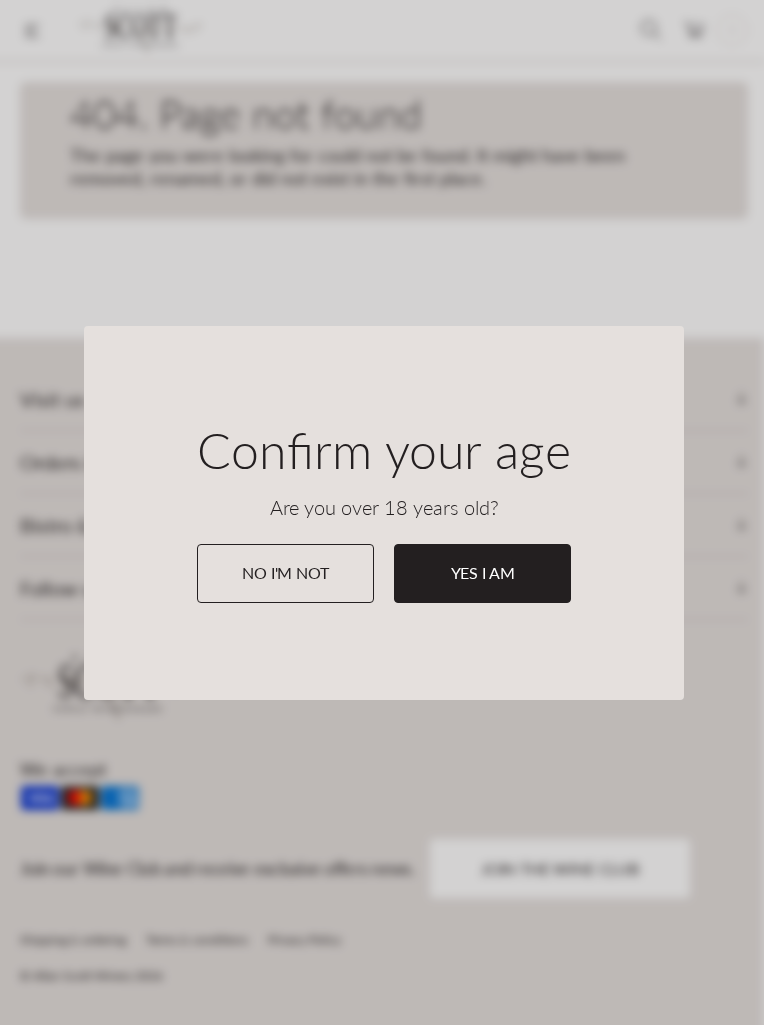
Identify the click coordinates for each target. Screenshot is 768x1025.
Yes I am (483, 572)
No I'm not (285, 572)
